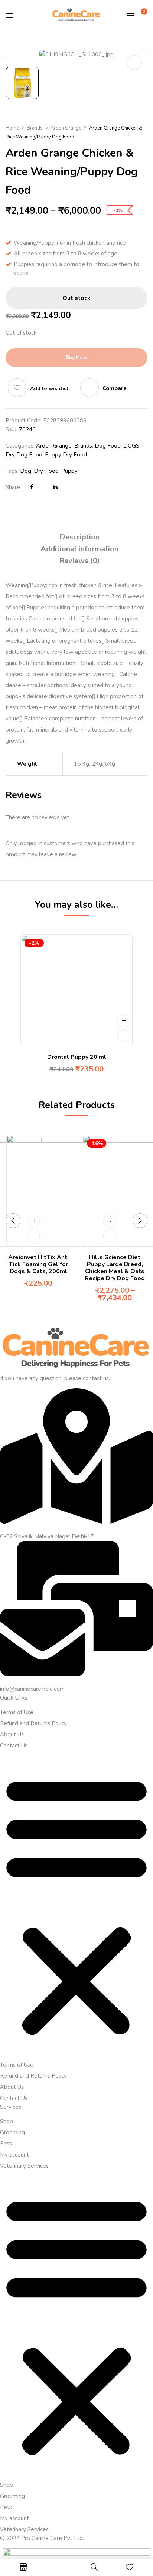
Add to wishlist (49, 389)
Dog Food (108, 446)
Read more (124, 1021)
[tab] (79, 537)
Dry (38, 471)
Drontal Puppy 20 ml (77, 1057)
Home (12, 128)
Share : (14, 487)
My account (14, 2155)
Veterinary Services (24, 2166)
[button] (141, 14)
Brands (35, 128)
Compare (115, 388)
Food (52, 471)
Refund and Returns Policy (33, 1723)
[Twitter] (43, 487)
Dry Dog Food (24, 455)
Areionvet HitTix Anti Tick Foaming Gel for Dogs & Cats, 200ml (38, 1264)
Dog (26, 471)
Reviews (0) (79, 561)
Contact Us (14, 1746)
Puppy (69, 471)
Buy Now (77, 357)
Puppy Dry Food (66, 455)
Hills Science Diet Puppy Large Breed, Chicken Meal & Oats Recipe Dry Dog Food (115, 1268)
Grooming (12, 2132)
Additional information (79, 549)
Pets (6, 2144)
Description (79, 537)
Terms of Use (17, 1712)
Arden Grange (66, 128)
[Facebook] (32, 487)
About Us (12, 1734)
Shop (6, 2121)
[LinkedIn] (55, 487)
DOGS (131, 446)
